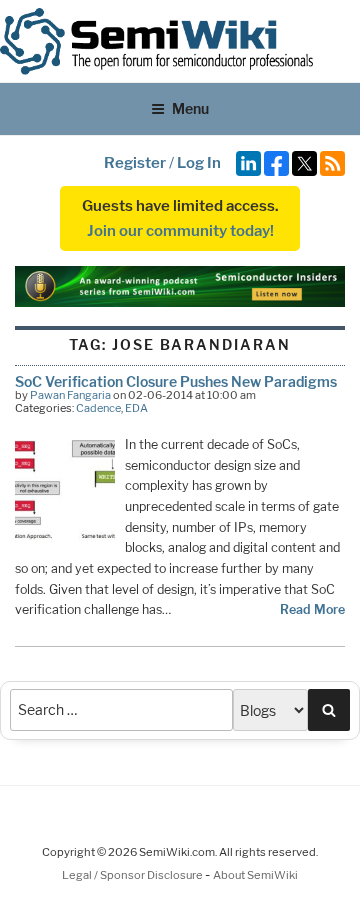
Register (135, 163)
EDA (136, 408)
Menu (190, 108)
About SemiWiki (255, 875)
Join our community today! (180, 231)
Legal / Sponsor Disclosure (133, 875)
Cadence (98, 408)
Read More (312, 609)
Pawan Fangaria (70, 395)
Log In (199, 163)
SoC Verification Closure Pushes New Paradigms (176, 381)
